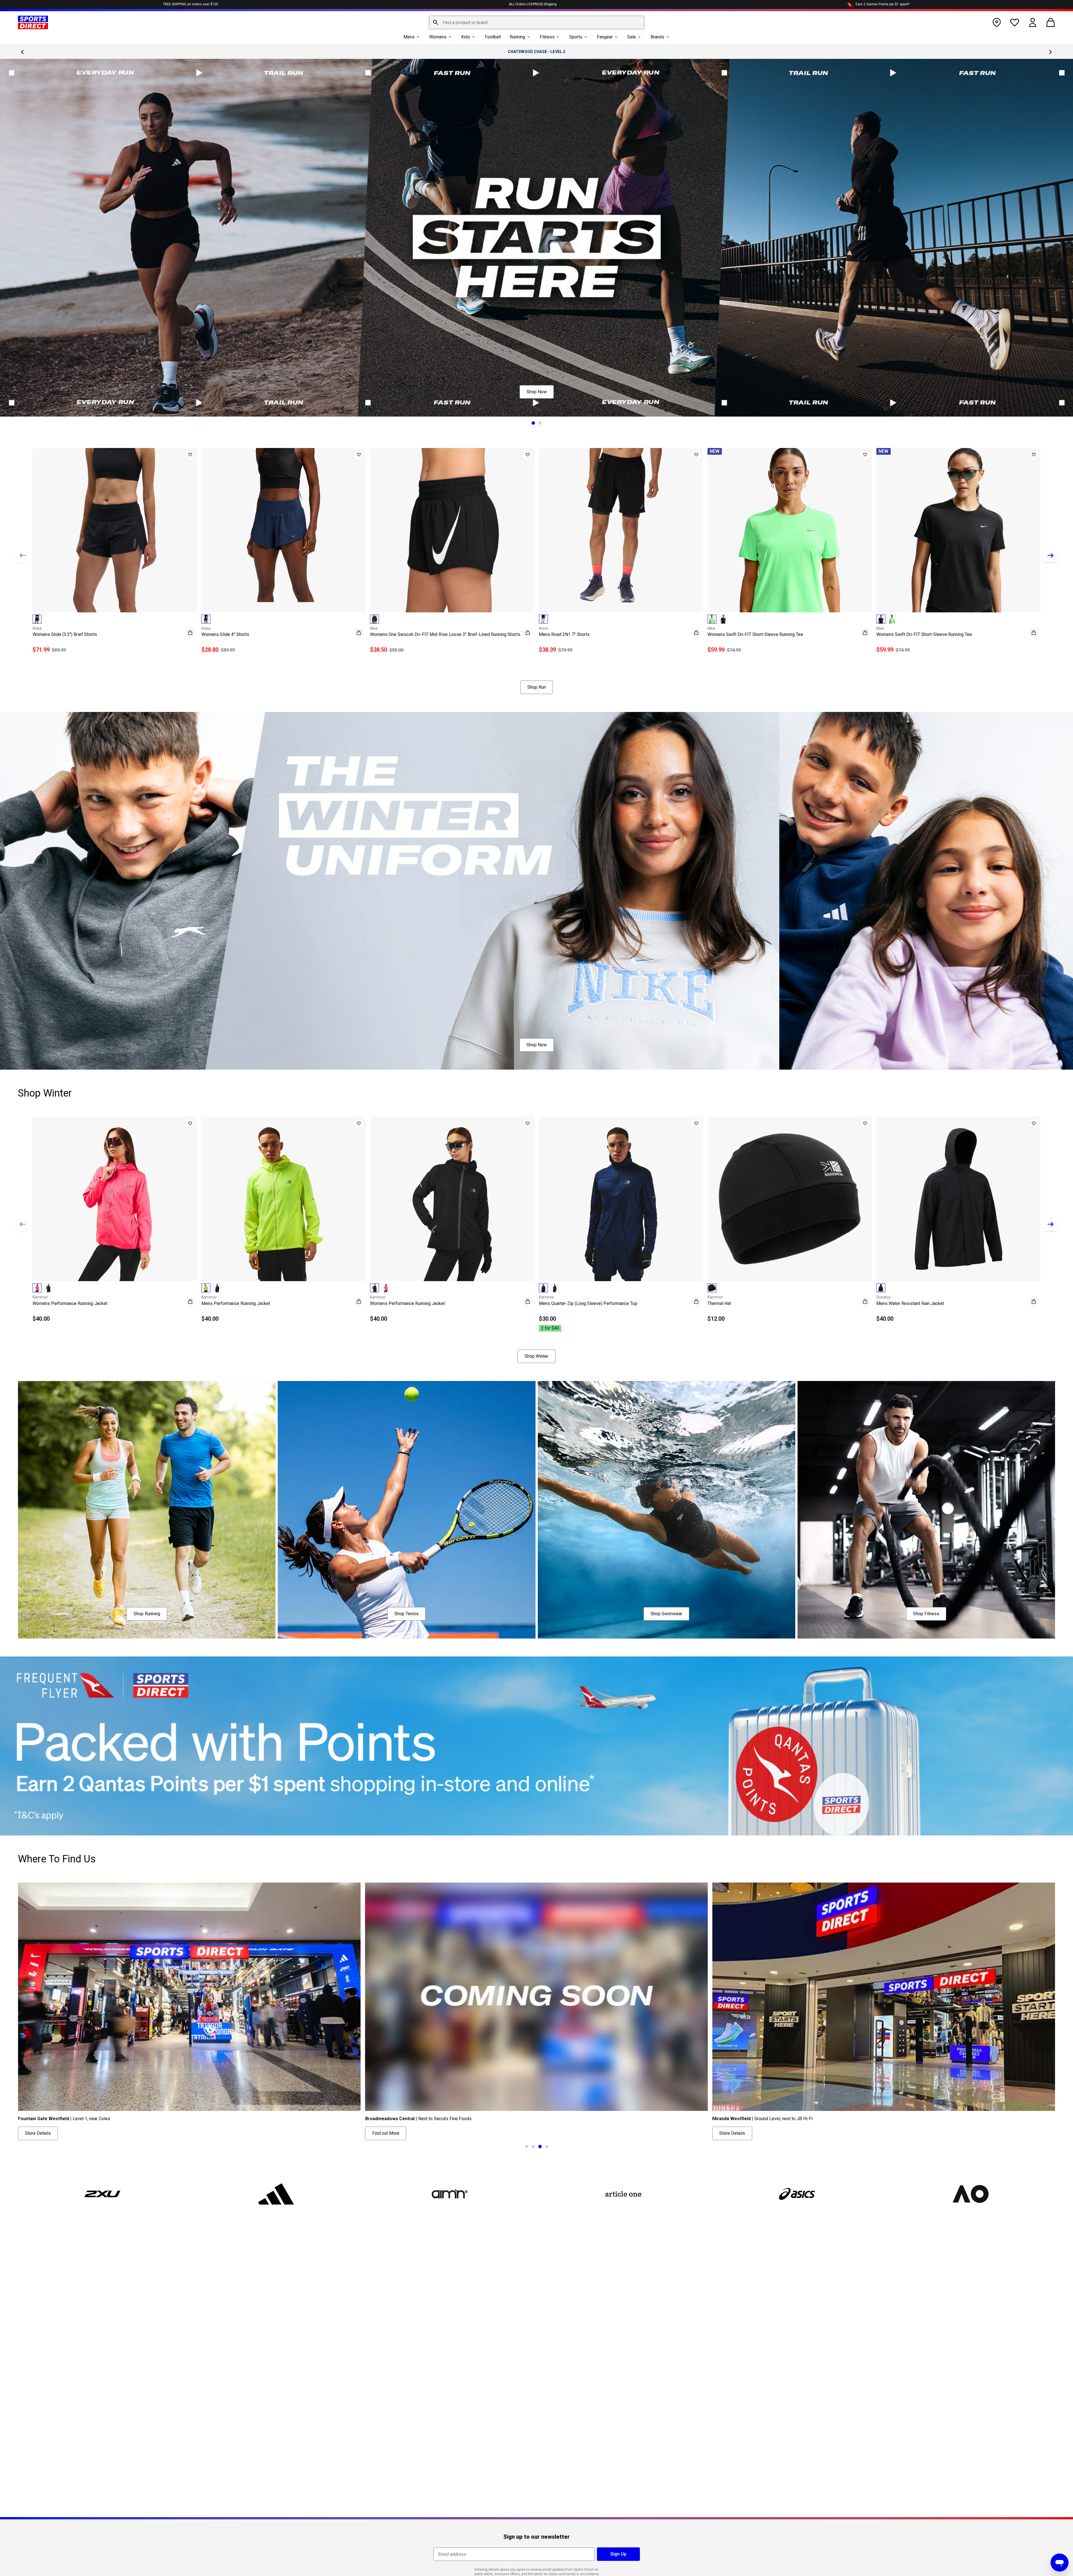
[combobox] (537, 22)
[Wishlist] (1015, 22)
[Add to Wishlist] (190, 455)
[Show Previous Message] (22, 52)
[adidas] (276, 2194)
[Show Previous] (22, 555)
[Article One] (623, 2194)
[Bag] (1051, 22)
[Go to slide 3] (540, 2147)
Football (493, 37)
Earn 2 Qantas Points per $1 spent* (883, 4)
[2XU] (103, 2194)
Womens (438, 37)
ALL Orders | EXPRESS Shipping (533, 4)
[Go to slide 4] (547, 2147)
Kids (466, 37)
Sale (632, 37)
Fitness (547, 37)
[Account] (1033, 22)
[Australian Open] (970, 2194)
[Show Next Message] (1051, 52)
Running (517, 37)
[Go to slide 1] (533, 423)
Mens (409, 37)
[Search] (436, 22)
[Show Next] (1051, 555)
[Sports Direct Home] (33, 22)
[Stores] (997, 22)
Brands (657, 37)
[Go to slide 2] (540, 423)
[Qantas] (536, 1746)
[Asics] (797, 2194)
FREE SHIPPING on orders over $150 (191, 4)
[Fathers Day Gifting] (536, 238)
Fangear (605, 37)
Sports (576, 37)
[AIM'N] (450, 2194)
